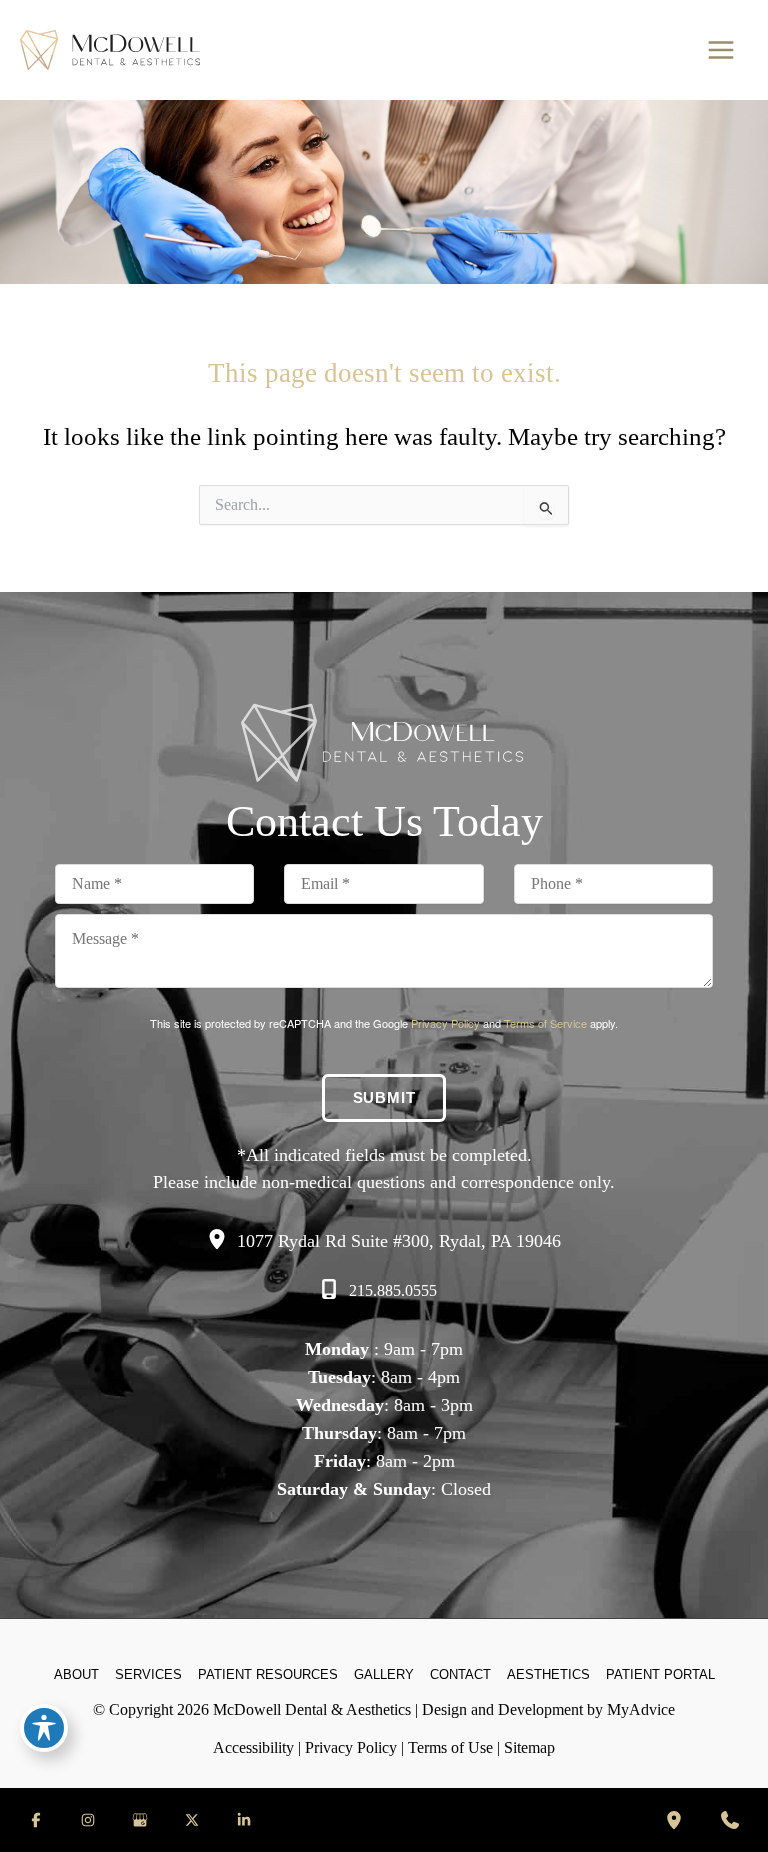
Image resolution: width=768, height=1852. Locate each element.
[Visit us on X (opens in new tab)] (192, 1820)
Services (148, 1674)
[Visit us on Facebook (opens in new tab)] (36, 1820)
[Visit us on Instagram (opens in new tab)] (88, 1820)
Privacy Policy (445, 1023)
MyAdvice (641, 1709)
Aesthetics (548, 1674)
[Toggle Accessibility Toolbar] (44, 1728)
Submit (384, 1098)
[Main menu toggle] (720, 50)
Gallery (384, 1674)
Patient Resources (268, 1674)
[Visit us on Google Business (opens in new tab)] (140, 1820)
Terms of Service (545, 1023)
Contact (460, 1674)
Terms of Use (450, 1747)
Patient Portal (660, 1674)
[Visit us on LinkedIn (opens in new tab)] (244, 1820)
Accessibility (253, 1747)
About (76, 1674)
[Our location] (674, 1820)
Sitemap (529, 1747)
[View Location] (222, 1239)
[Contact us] (730, 1820)
